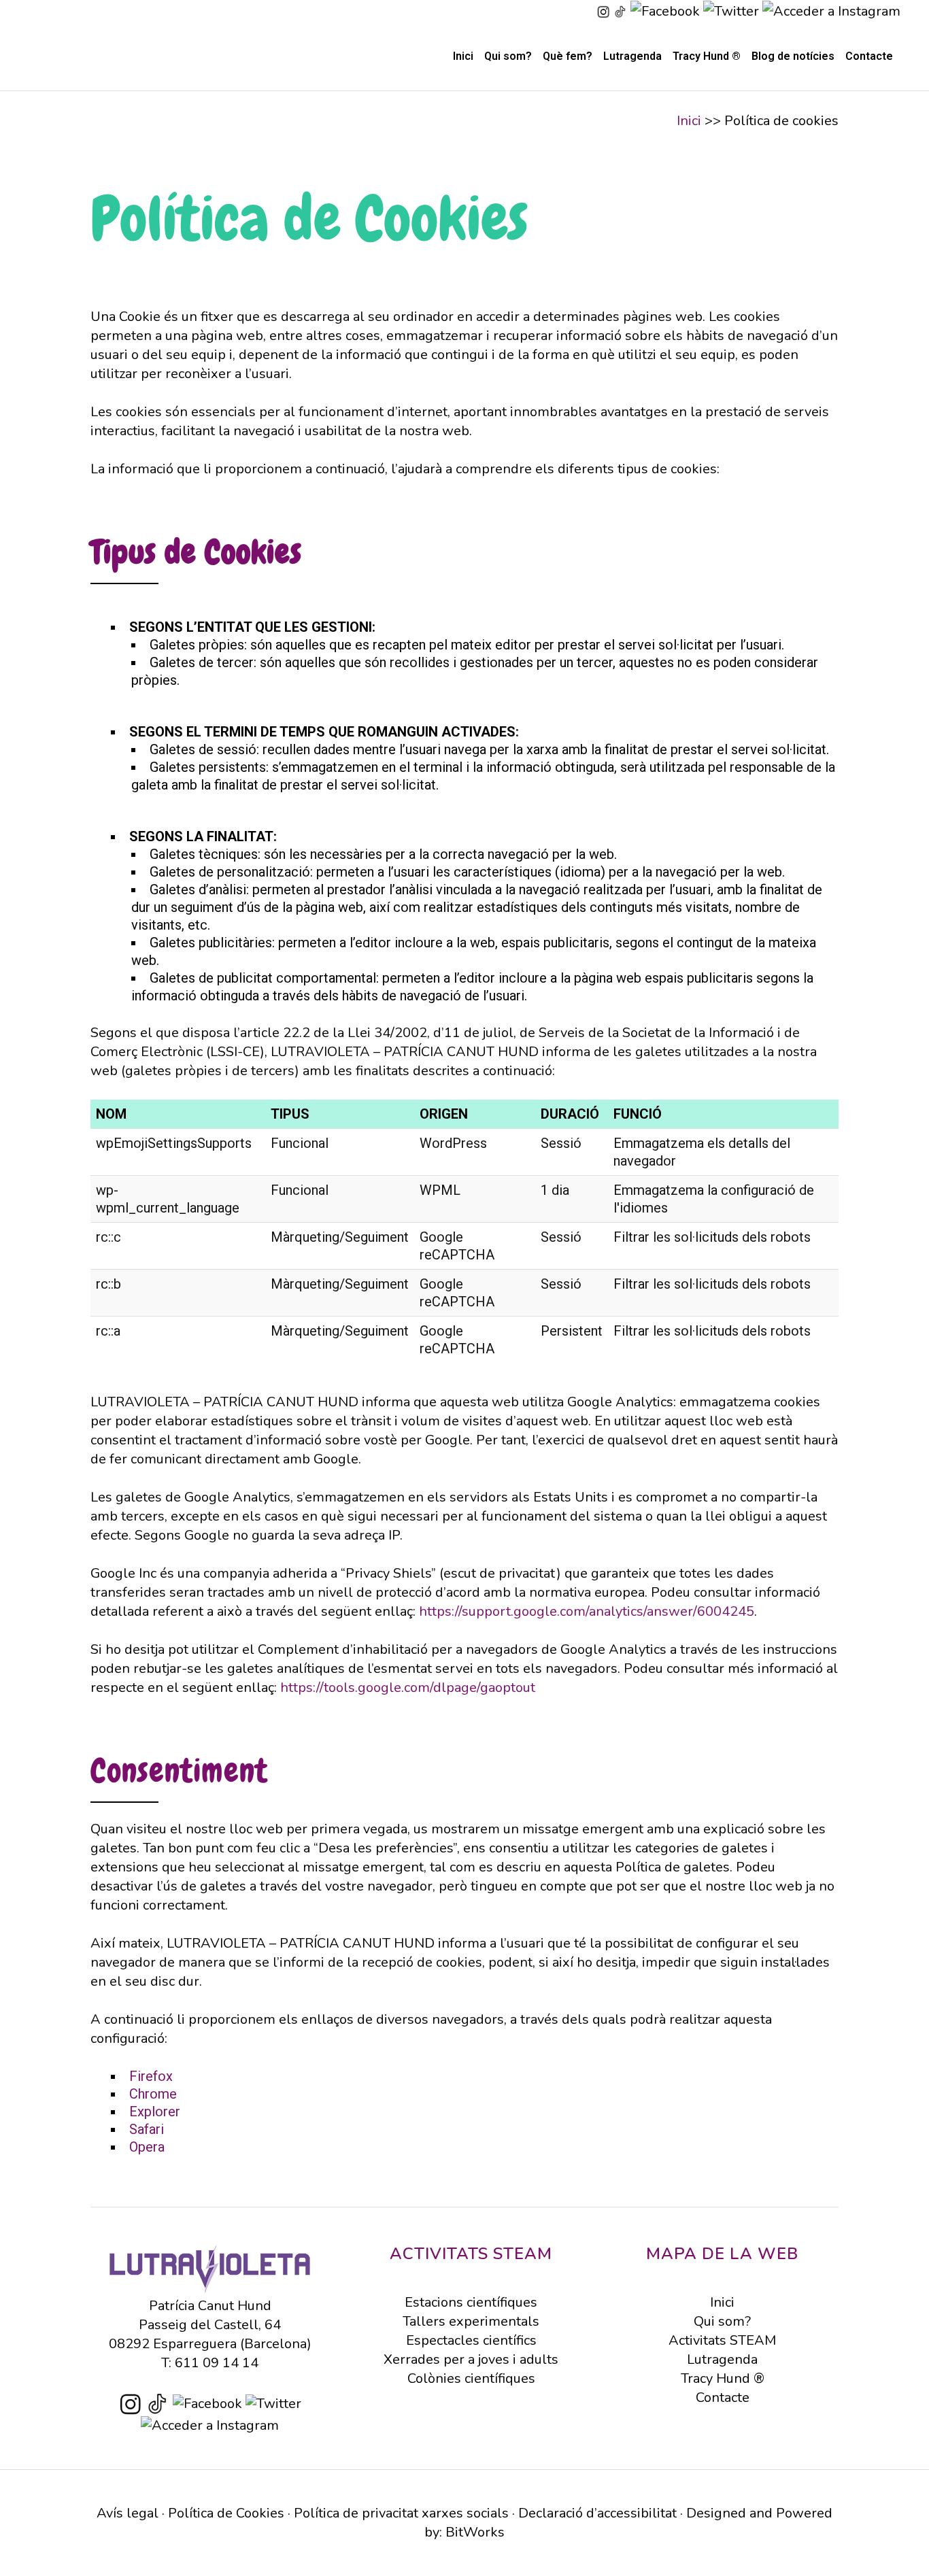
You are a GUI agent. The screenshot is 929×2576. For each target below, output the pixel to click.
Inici (689, 121)
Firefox (151, 2076)
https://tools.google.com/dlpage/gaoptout (408, 1688)
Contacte (723, 2397)
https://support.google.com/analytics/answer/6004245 (587, 1611)
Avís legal (128, 2513)
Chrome (153, 2094)
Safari (147, 2129)
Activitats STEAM (722, 2340)
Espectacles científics (471, 2340)
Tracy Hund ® (723, 2378)
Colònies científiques (471, 2378)
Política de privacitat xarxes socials (401, 2513)
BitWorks (475, 2532)
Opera (147, 2147)
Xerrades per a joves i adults (471, 2359)
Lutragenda (722, 2359)
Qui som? (722, 2321)
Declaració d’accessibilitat (597, 2513)
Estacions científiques (471, 2302)
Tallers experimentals (471, 2321)
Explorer (155, 2112)
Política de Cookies (226, 2513)
